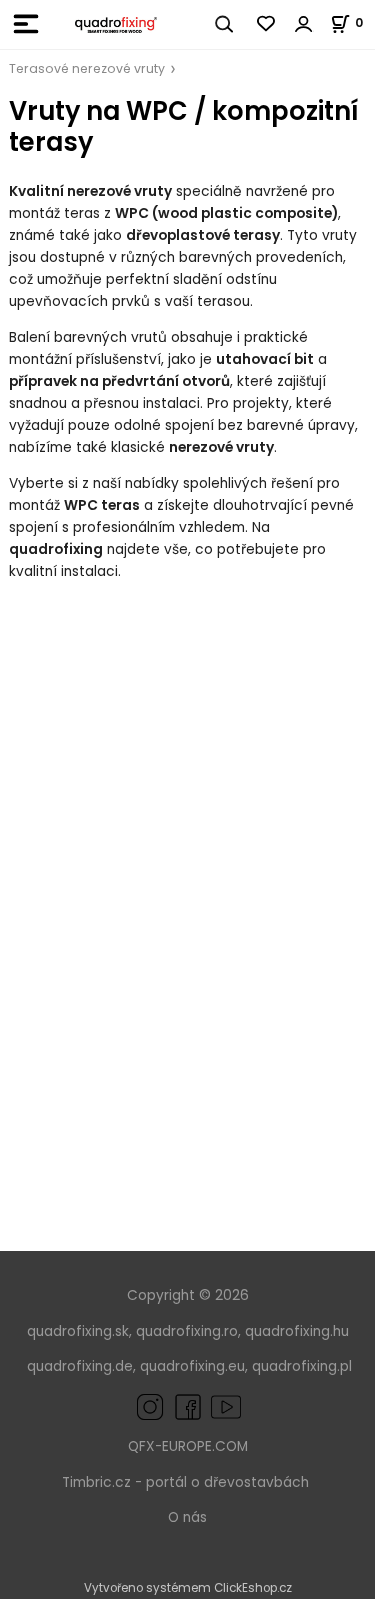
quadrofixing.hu (297, 1331)
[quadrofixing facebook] (184, 1406)
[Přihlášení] (304, 24)
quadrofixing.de (80, 1366)
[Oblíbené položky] (267, 24)
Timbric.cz (96, 1482)
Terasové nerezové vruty (87, 68)
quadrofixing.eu (192, 1366)
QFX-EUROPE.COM (188, 1446)
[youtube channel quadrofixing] (226, 1406)
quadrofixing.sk (78, 1331)
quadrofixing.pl (302, 1366)
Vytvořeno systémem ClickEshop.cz (188, 1588)
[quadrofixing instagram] (150, 1406)
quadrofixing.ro (187, 1331)
